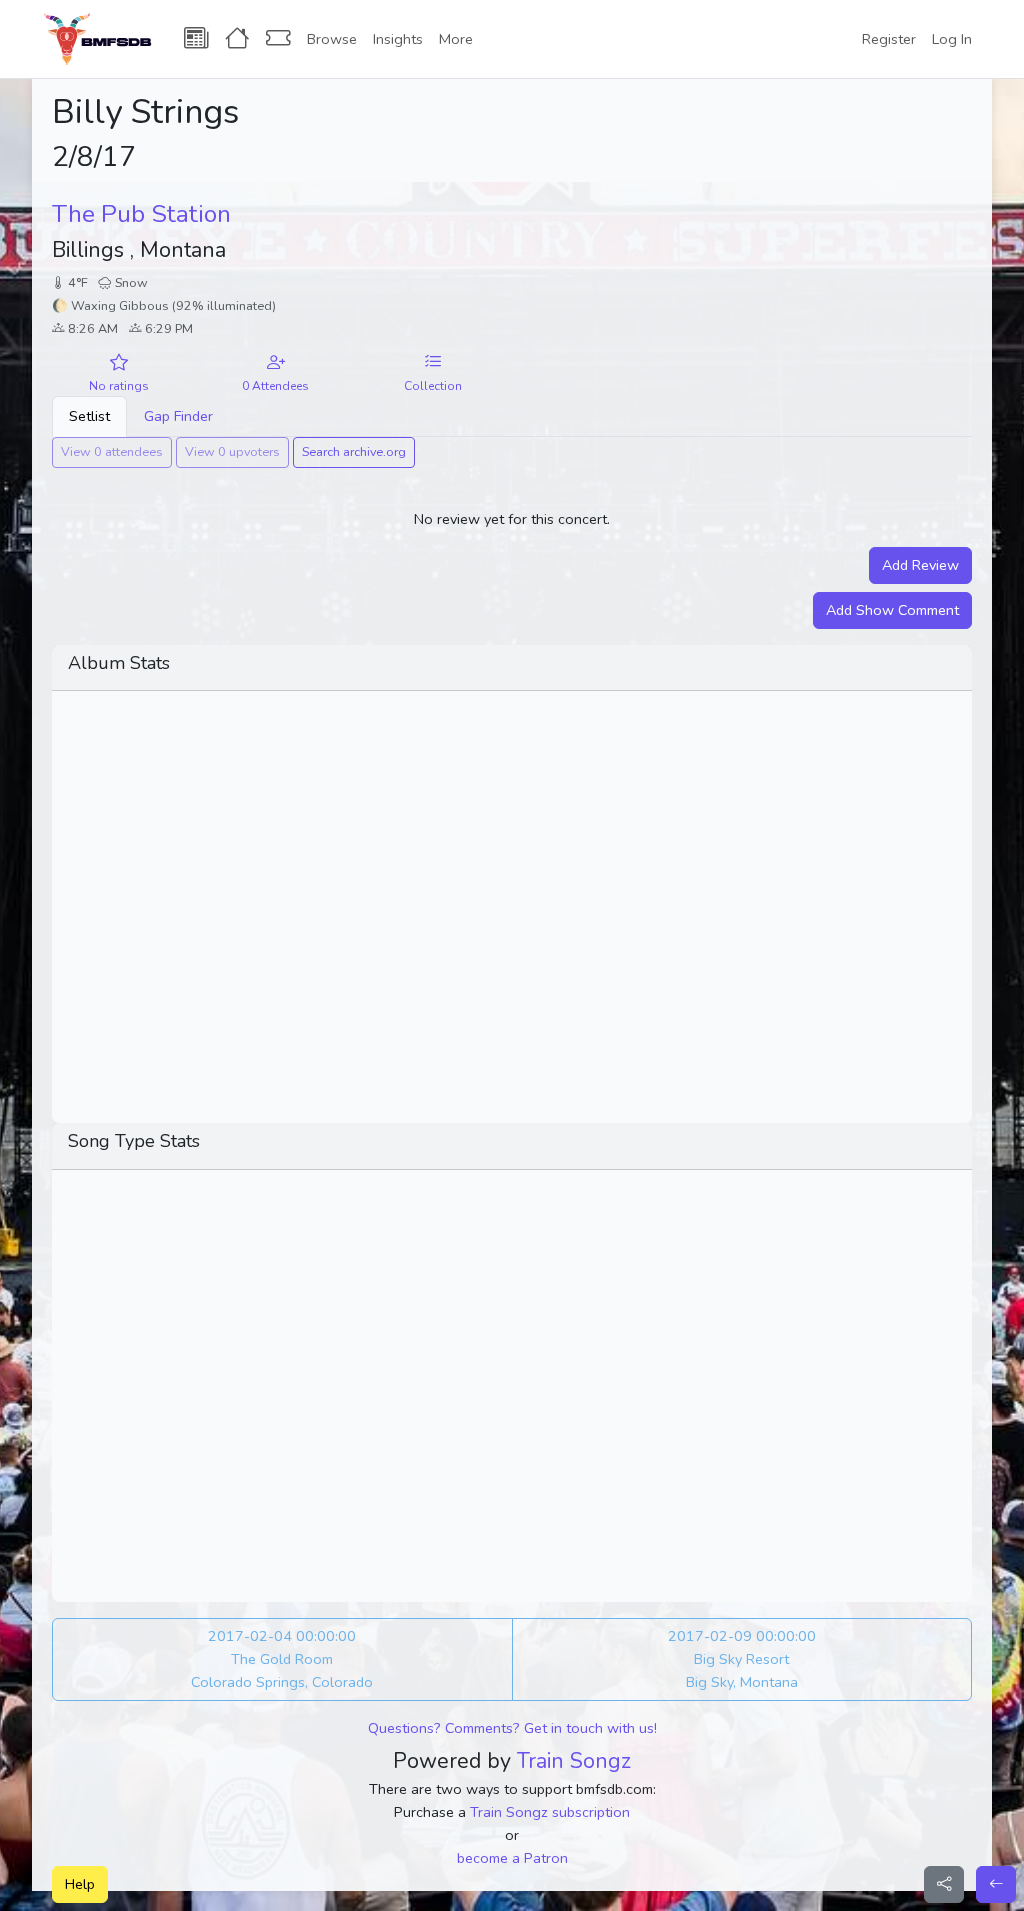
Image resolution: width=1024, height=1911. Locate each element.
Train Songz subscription (550, 1812)
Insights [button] (398, 39)
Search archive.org (354, 451)
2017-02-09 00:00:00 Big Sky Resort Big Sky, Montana (742, 1659)
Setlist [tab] (89, 416)
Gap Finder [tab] (178, 416)
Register (889, 39)
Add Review (920, 565)
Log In (952, 39)
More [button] (456, 39)
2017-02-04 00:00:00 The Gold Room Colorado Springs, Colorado (282, 1659)
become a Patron (512, 1858)
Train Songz (574, 1761)
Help (80, 1884)
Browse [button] (332, 39)
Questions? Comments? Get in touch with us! (512, 1728)
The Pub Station (141, 214)
